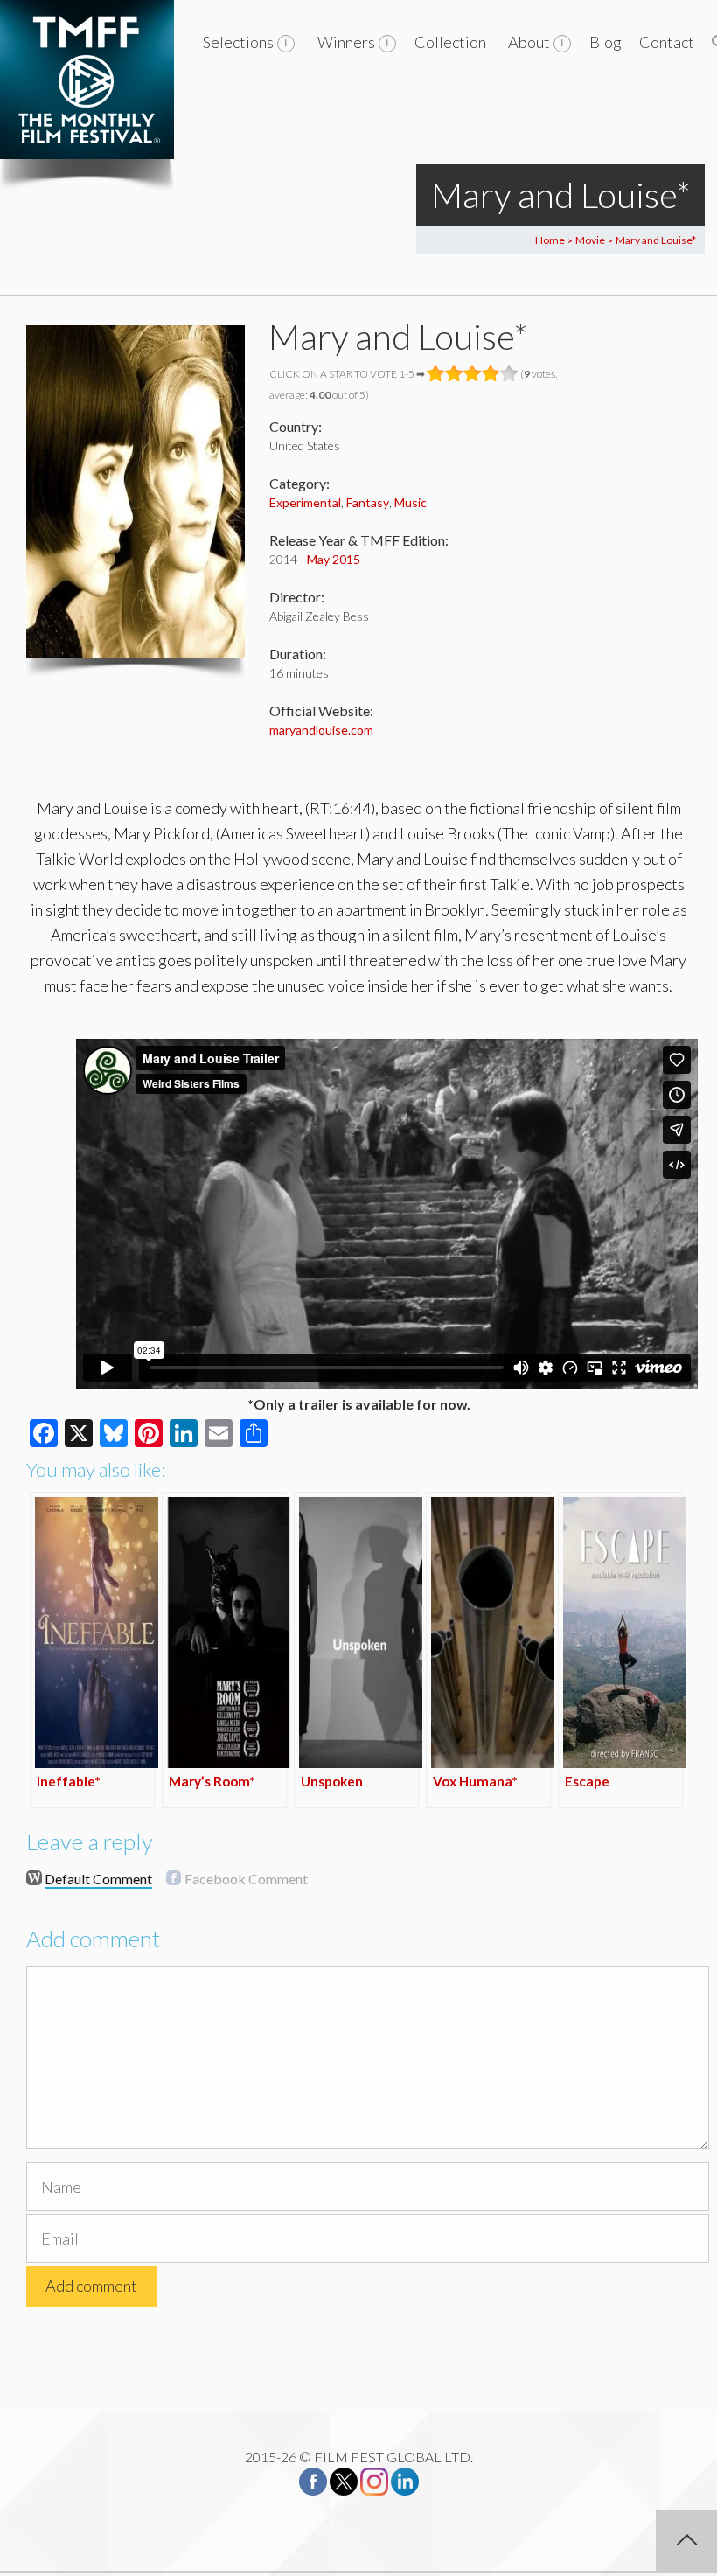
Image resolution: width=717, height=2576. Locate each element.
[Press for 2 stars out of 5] (454, 373)
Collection (450, 42)
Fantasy (368, 502)
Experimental (305, 502)
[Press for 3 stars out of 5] (473, 373)
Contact (667, 42)
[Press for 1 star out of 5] (436, 373)
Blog (606, 42)
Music (411, 502)
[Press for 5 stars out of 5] (509, 373)
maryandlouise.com (321, 730)
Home (550, 240)
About (529, 42)
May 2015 (334, 559)
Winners (346, 42)
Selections (238, 42)
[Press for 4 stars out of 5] (491, 373)
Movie (590, 240)
